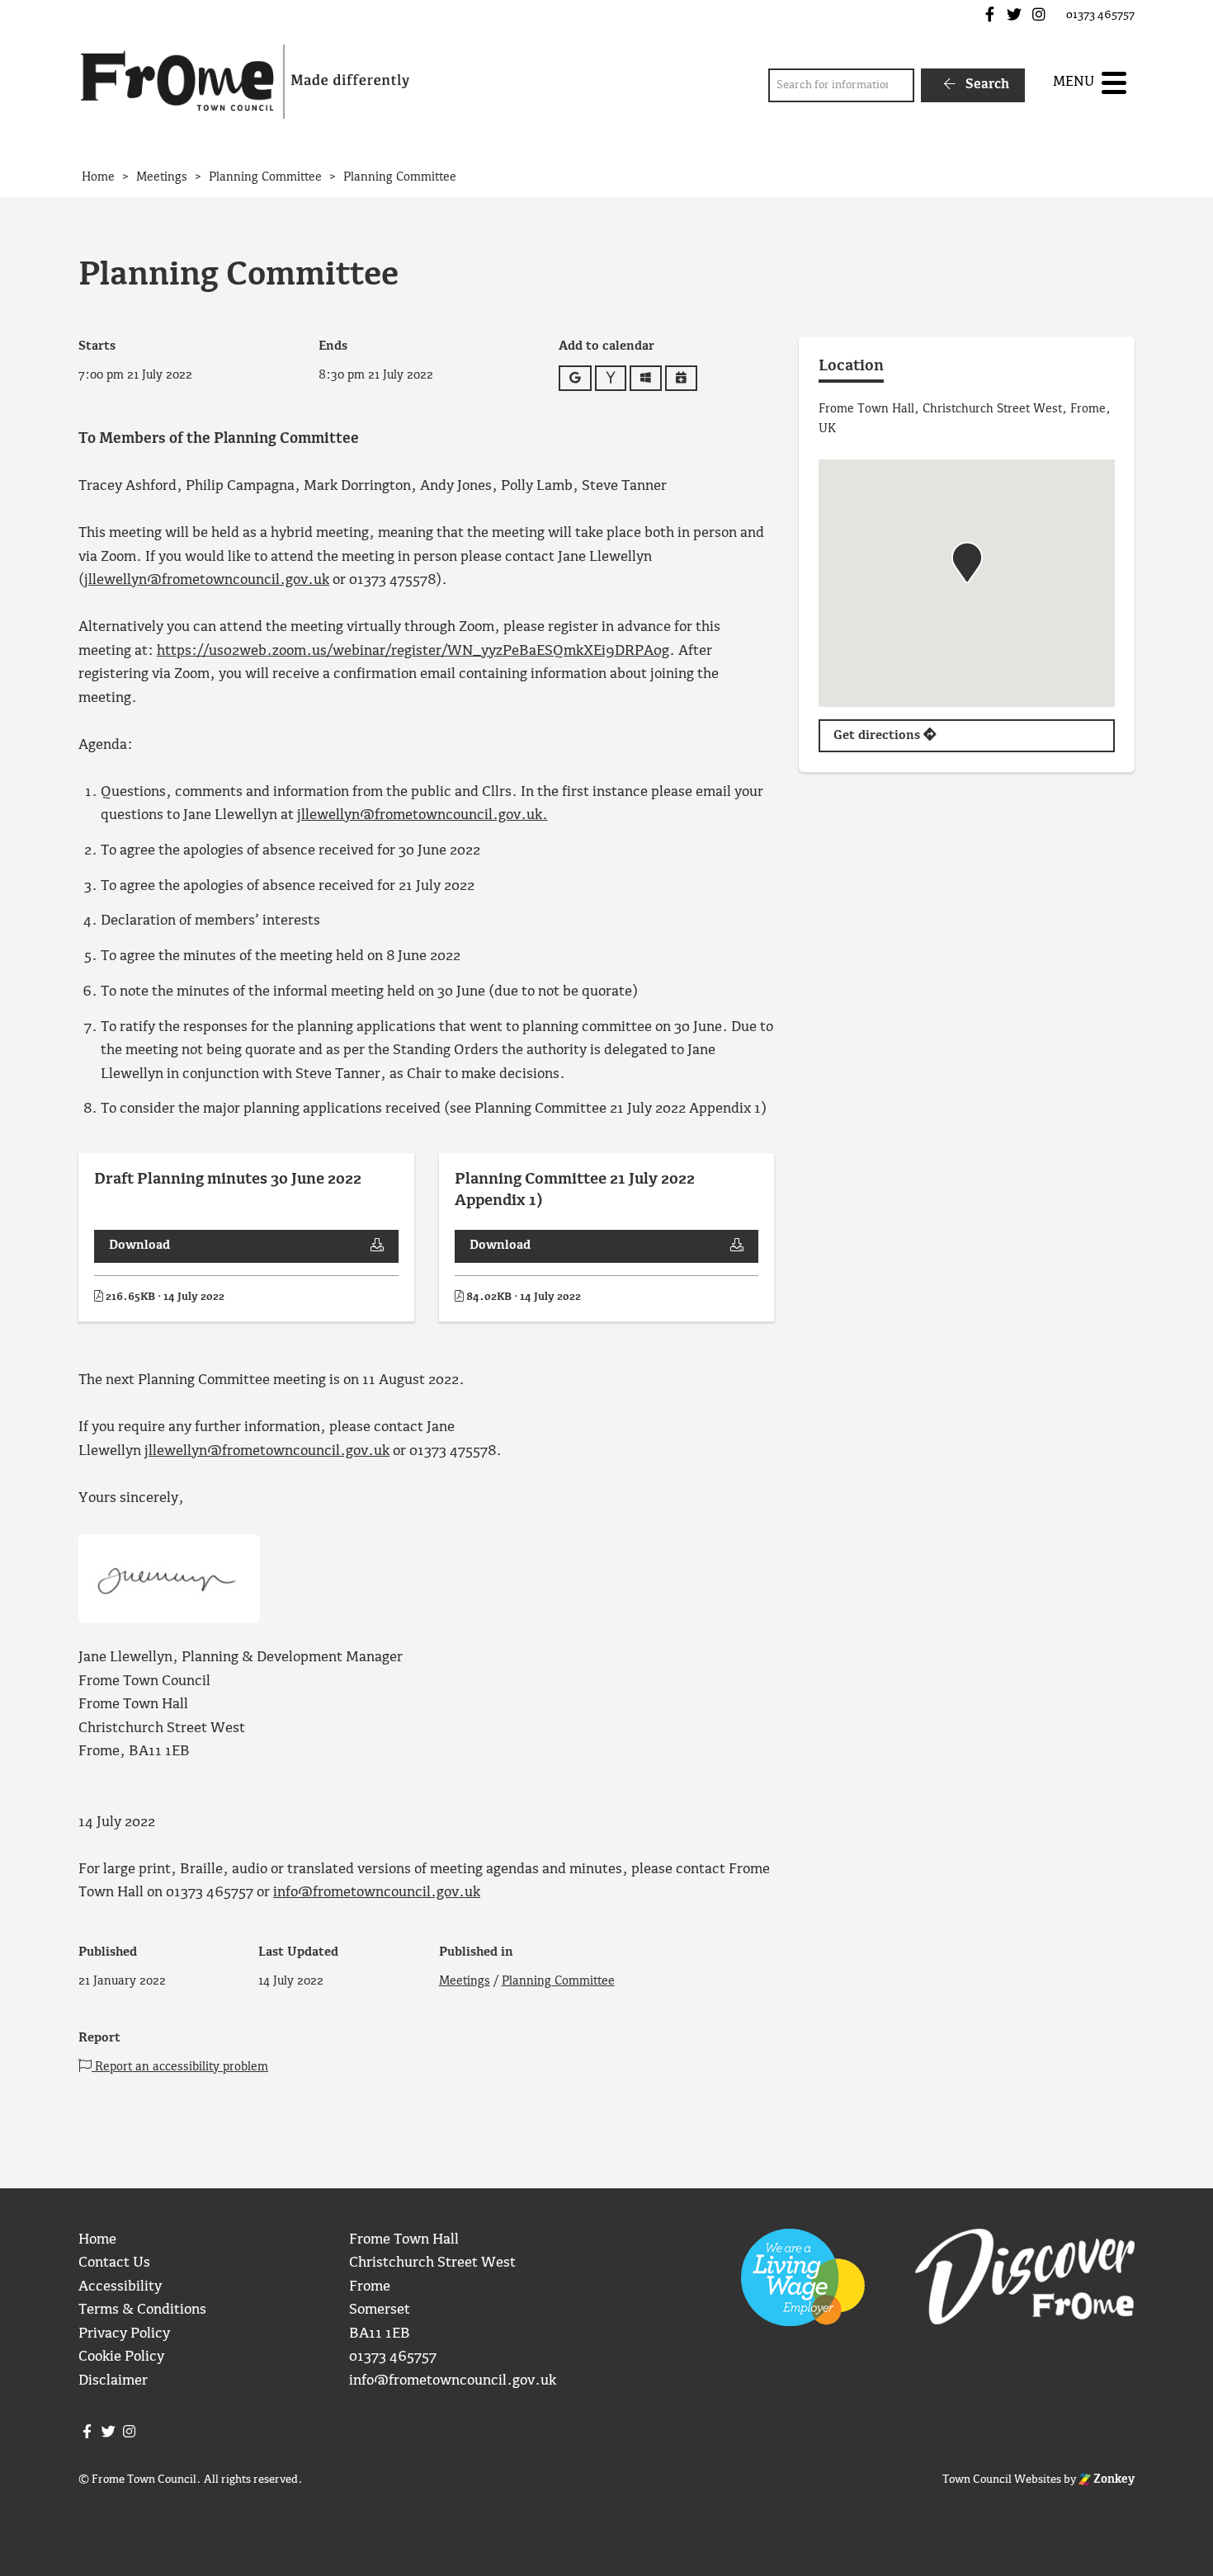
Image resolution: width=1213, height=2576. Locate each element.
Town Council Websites (1002, 2479)
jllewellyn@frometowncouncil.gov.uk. (422, 815)
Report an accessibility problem (180, 2067)
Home (97, 2240)
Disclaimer (113, 2381)
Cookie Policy (121, 2357)
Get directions (878, 736)
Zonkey (1113, 2479)
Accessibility (120, 2287)
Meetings (465, 1981)
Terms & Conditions (142, 2310)
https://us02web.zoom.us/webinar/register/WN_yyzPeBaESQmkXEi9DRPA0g (413, 651)
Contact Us (114, 2263)
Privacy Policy (124, 2334)
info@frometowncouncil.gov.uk (377, 1893)
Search (986, 85)
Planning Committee (558, 1981)
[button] (967, 563)
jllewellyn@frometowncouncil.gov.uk (207, 580)
